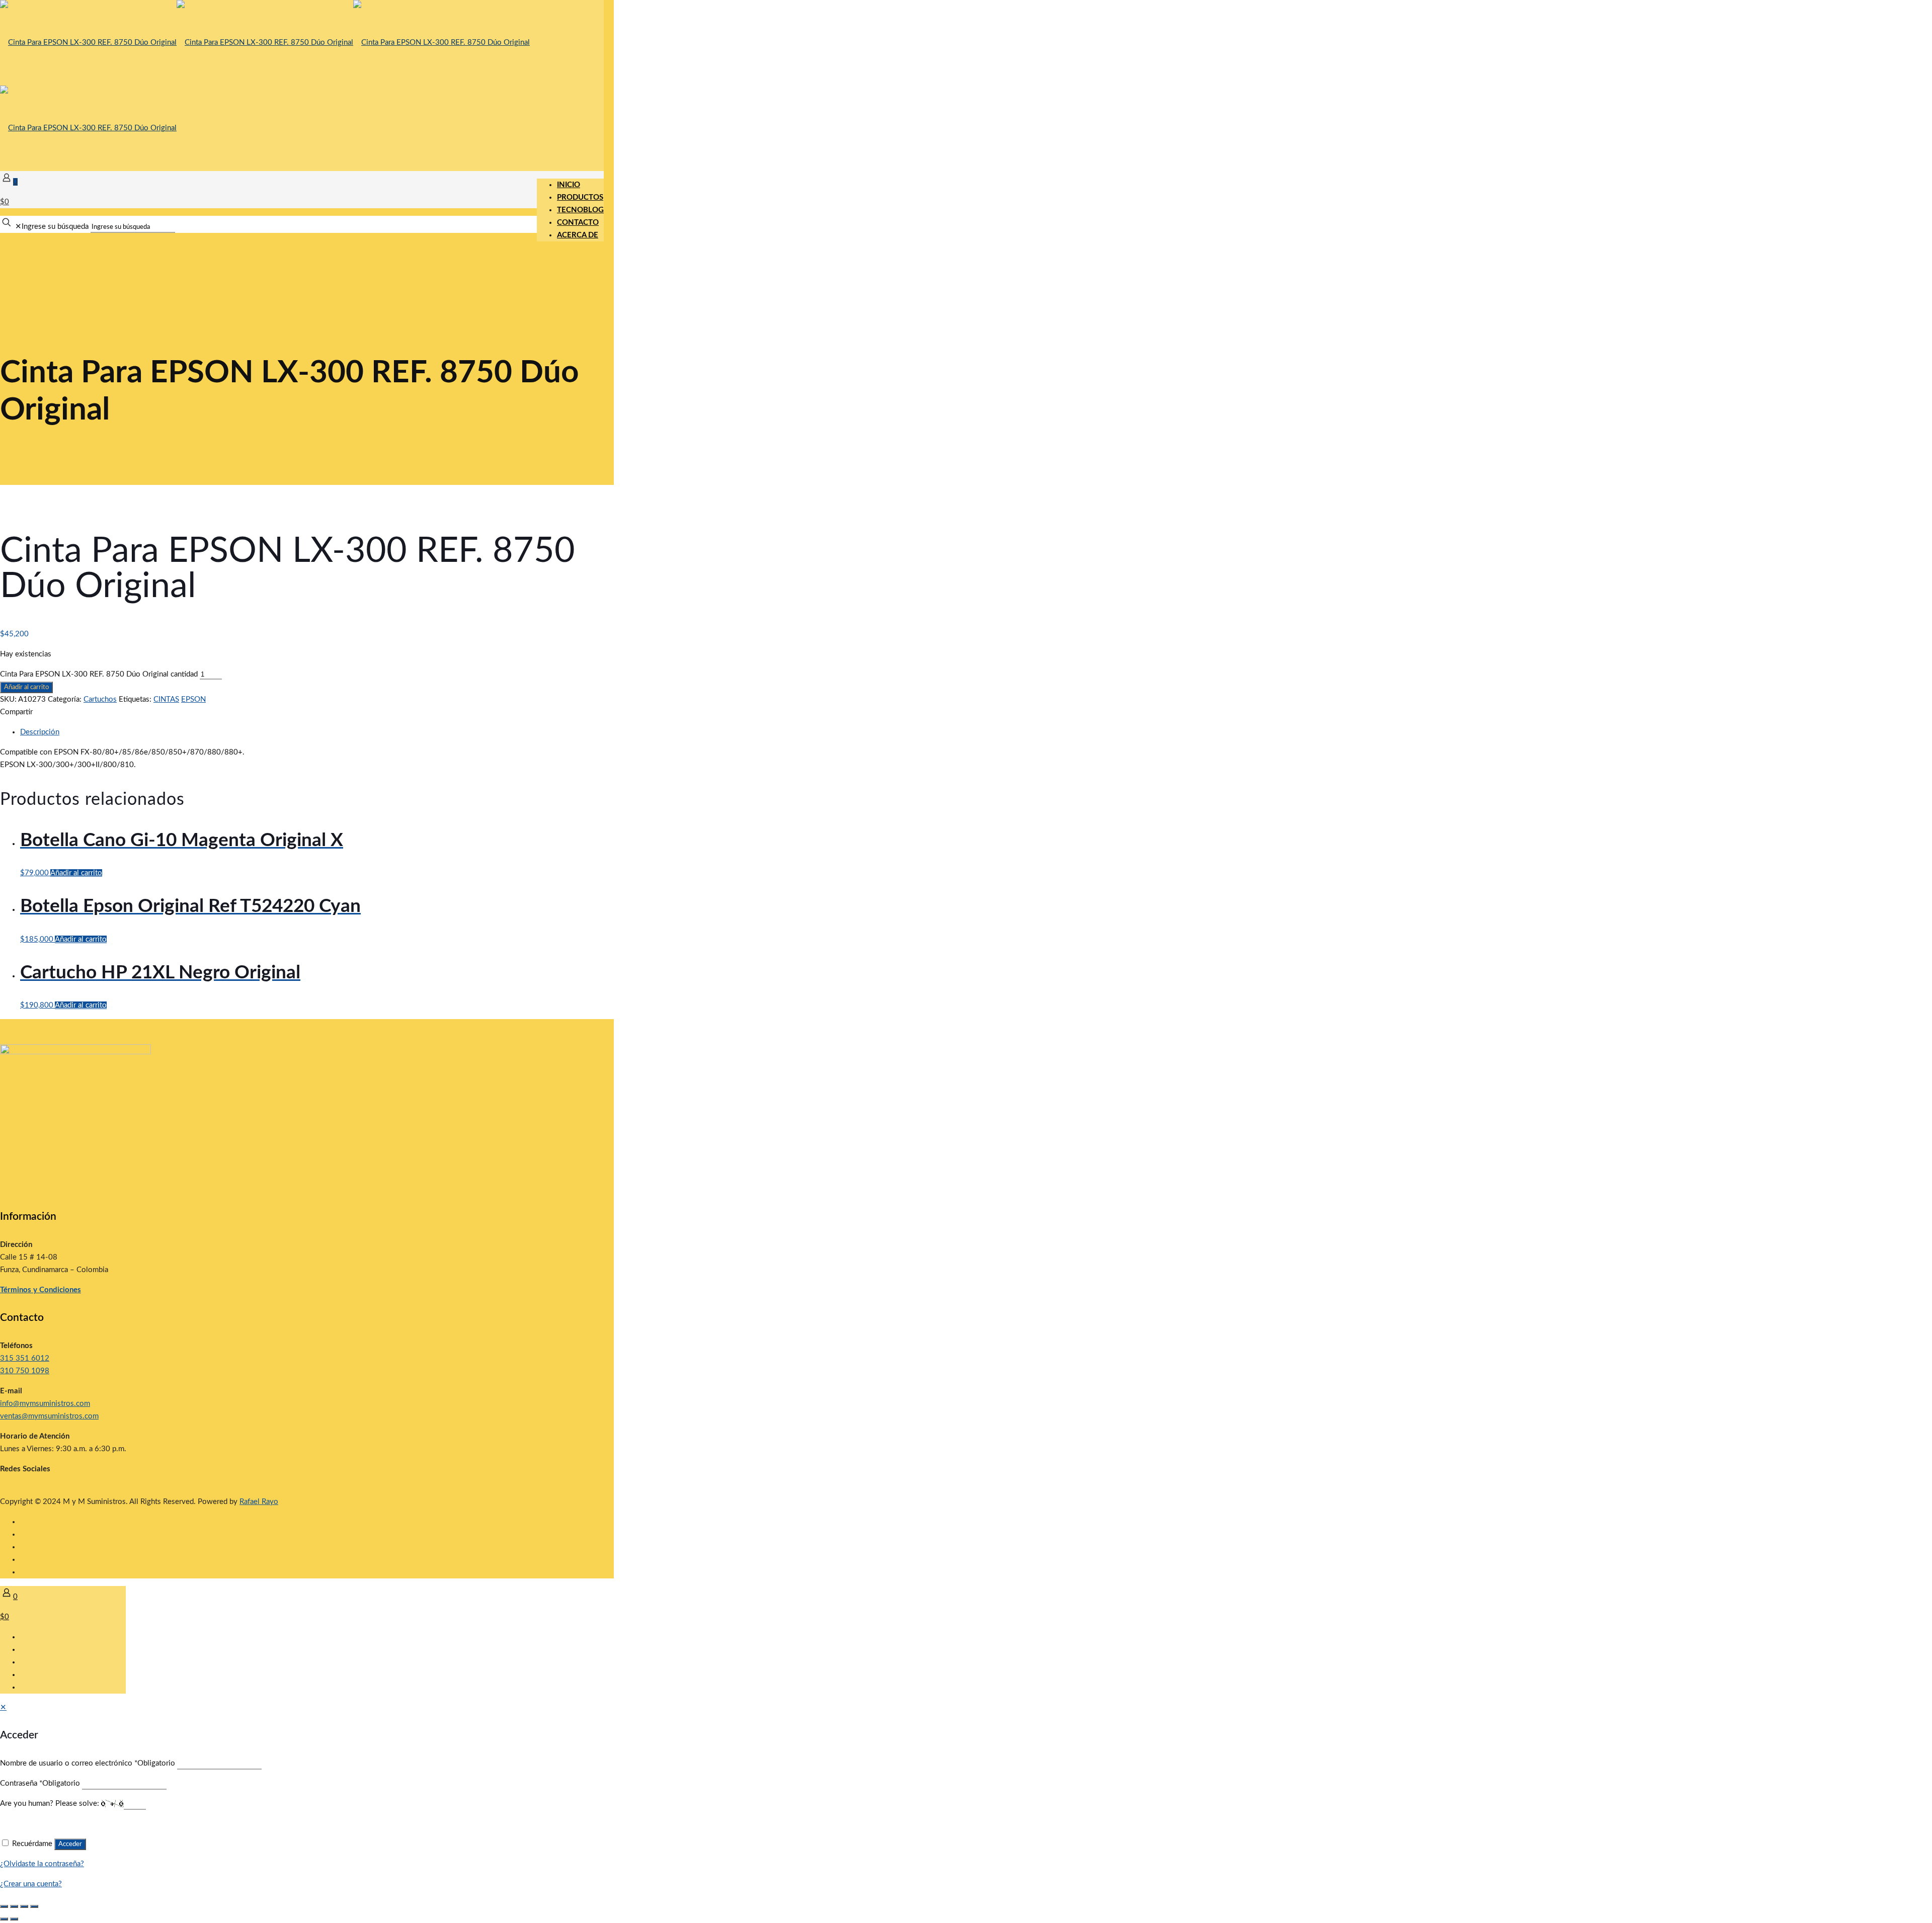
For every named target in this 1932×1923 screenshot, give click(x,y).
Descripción (40, 732)
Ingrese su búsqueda (55, 227)
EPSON (193, 699)
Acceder (70, 1844)
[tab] (312, 732)
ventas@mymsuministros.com (49, 1416)
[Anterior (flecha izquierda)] (4, 1919)
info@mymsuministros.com (45, 1404)
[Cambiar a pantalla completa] (14, 1906)
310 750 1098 (25, 1371)
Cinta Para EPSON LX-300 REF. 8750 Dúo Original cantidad (99, 674)
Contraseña (40, 1783)
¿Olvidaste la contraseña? (42, 1864)
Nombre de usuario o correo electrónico (88, 1763)
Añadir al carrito (26, 687)
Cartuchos (100, 699)
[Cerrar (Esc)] (34, 1906)
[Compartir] (24, 1906)
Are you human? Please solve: (51, 1804)
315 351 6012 (25, 1358)
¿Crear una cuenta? (31, 1884)
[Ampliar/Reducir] (4, 1906)
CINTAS (166, 699)
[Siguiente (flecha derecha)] (14, 1919)
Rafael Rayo (259, 1502)
